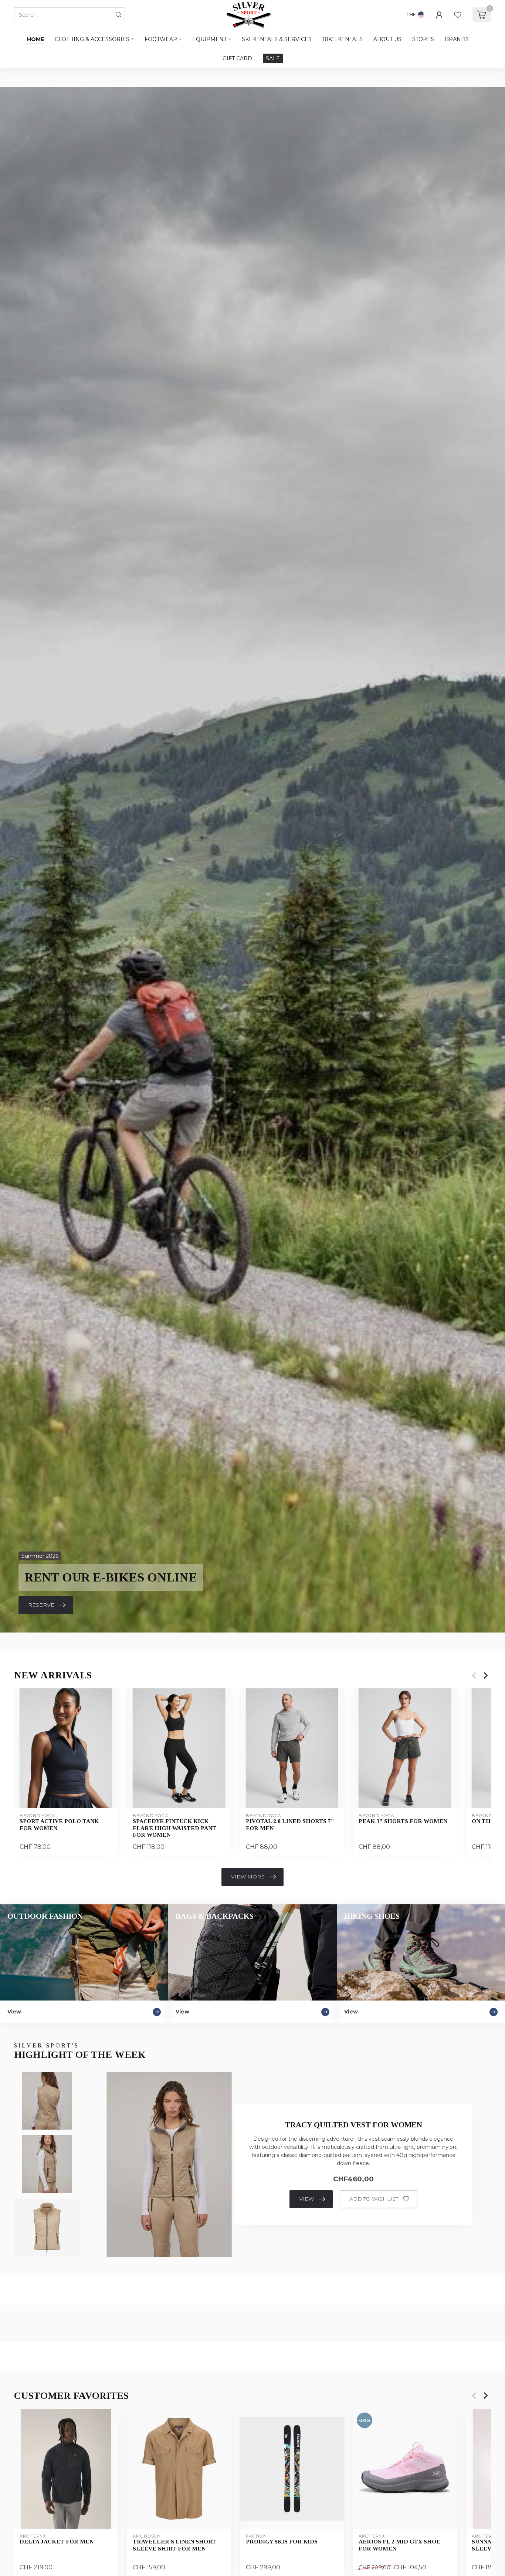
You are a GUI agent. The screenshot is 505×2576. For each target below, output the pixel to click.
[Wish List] (458, 15)
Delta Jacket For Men (57, 2541)
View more (248, 1877)
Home (35, 39)
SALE (273, 58)
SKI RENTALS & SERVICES (277, 39)
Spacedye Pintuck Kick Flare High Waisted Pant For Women (174, 1828)
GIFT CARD (237, 58)
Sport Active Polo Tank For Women (59, 1824)
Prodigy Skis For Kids (282, 2541)
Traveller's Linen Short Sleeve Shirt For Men (174, 2545)
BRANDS (457, 39)
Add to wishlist (374, 2199)
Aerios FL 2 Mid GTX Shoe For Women (399, 2545)
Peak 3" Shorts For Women (403, 1821)
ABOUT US (387, 39)
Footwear (161, 39)
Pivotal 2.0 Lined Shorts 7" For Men (290, 1824)
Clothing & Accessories (92, 39)
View (306, 2199)
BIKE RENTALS (343, 39)
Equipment (209, 39)
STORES (423, 39)
